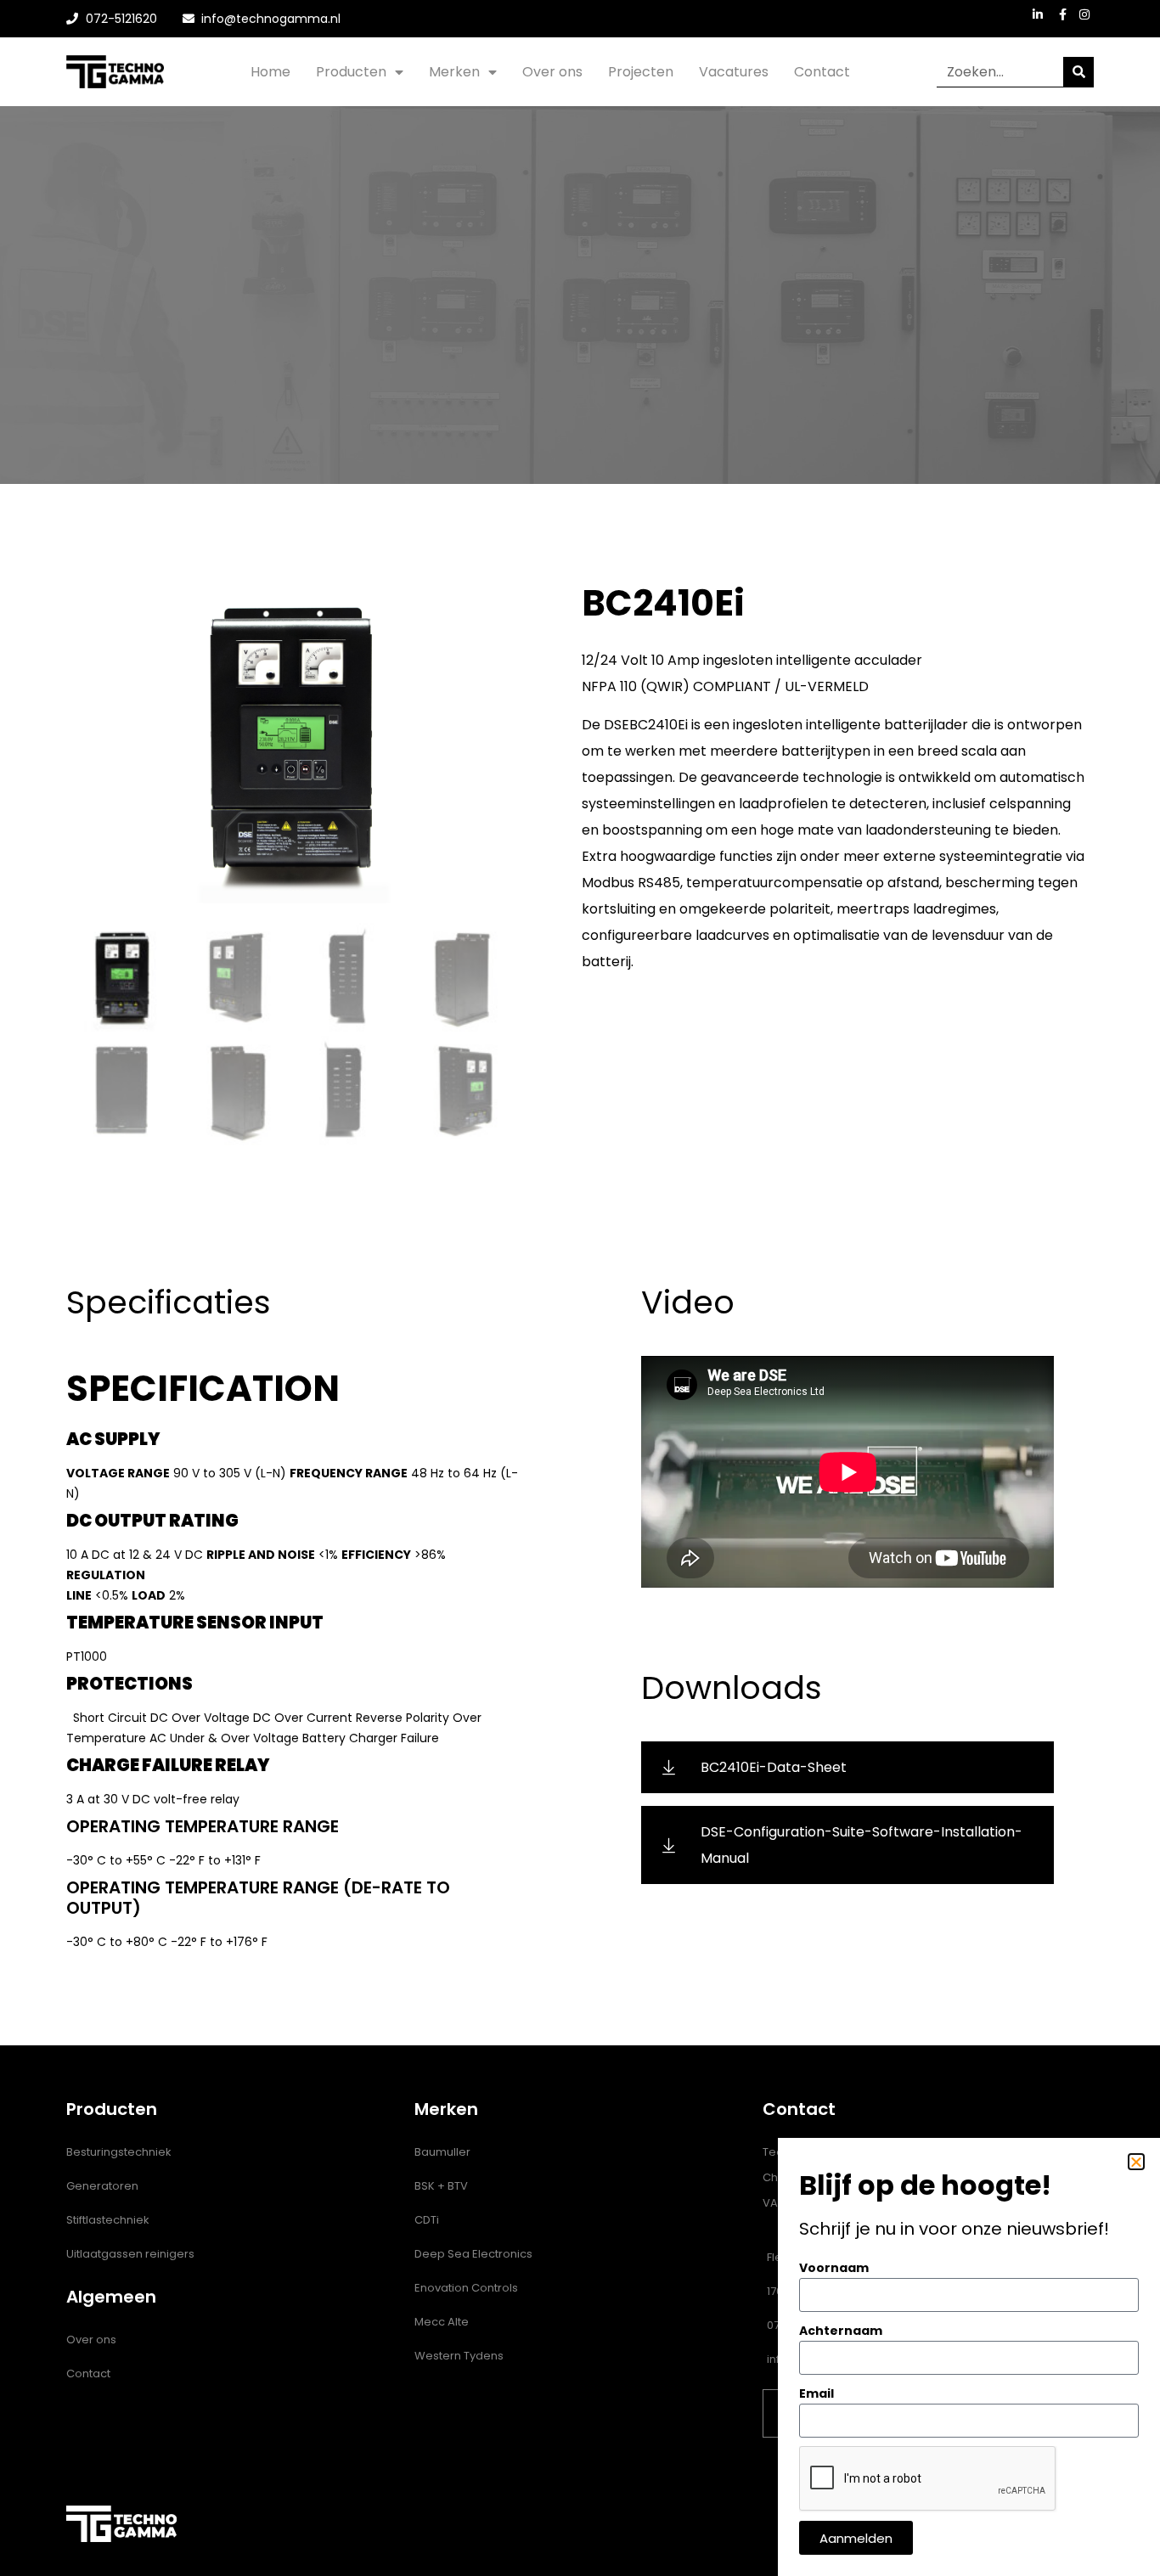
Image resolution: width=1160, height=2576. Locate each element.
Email (817, 2393)
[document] (580, 1288)
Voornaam (834, 2268)
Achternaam (841, 2331)
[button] (1136, 2162)
